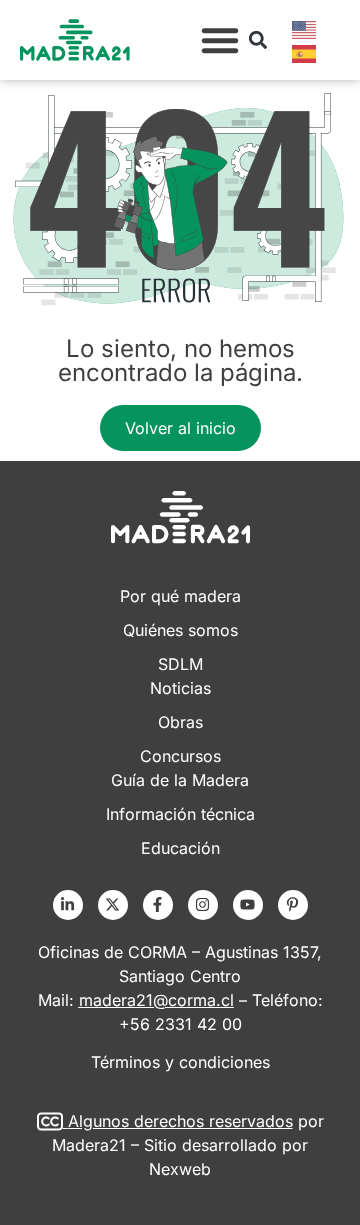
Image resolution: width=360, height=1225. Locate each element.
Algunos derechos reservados (180, 1121)
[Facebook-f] (158, 905)
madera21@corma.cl (156, 1000)
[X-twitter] (113, 905)
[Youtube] (248, 905)
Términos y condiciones (180, 1062)
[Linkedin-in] (68, 905)
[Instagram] (203, 905)
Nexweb (180, 1169)
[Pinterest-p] (293, 905)
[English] (305, 28)
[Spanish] (305, 52)
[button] (220, 40)
